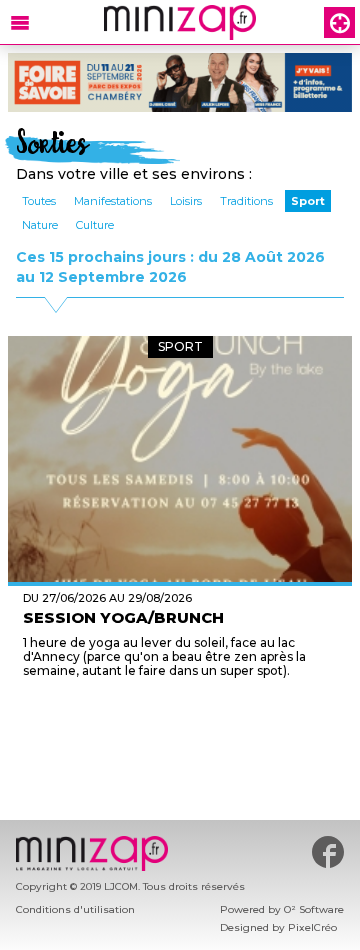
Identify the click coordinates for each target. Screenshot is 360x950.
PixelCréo (312, 927)
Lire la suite (180, 707)
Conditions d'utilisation (75, 909)
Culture (95, 225)
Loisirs (186, 201)
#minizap (328, 852)
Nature (40, 225)
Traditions (246, 201)
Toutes (39, 201)
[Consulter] (180, 82)
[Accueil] (180, 22)
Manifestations (113, 201)
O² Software (314, 909)
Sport (308, 201)
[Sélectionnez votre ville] (339, 22)
